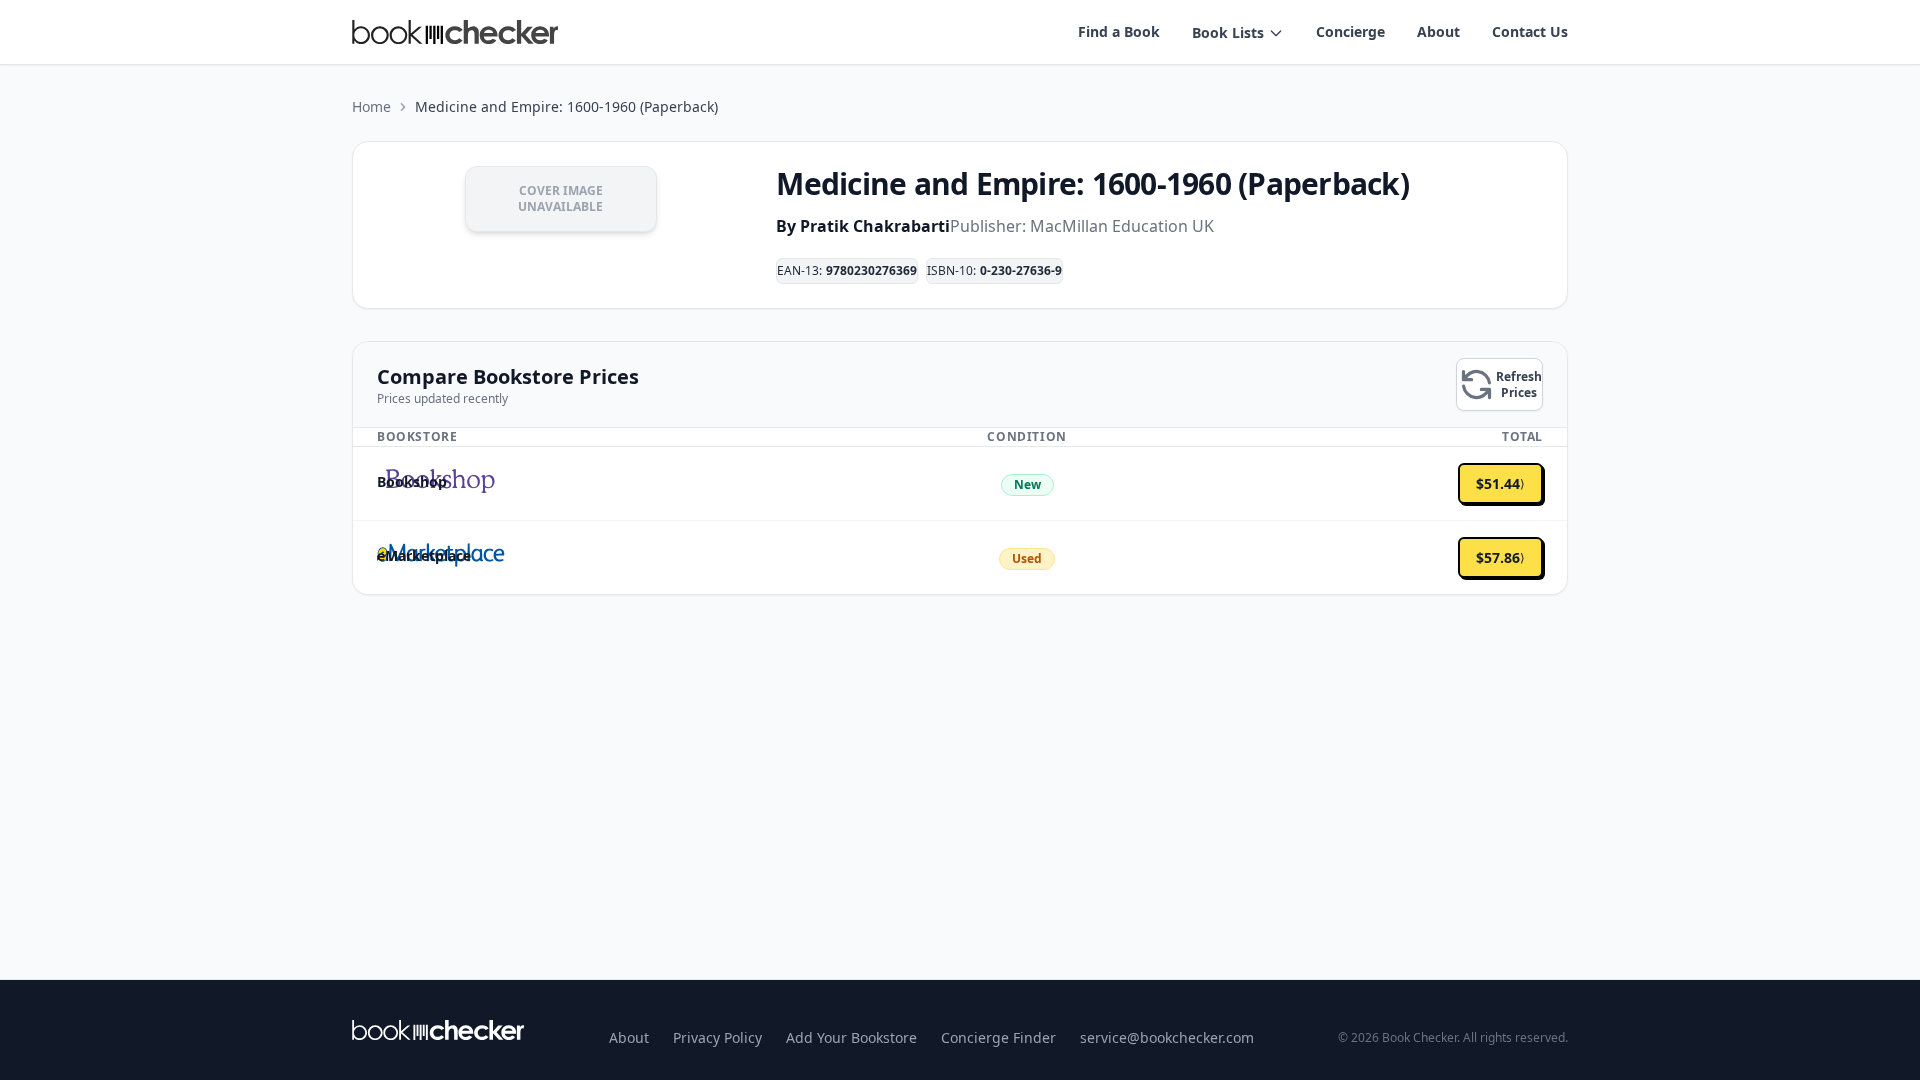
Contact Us (1530, 31)
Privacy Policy (717, 1037)
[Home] (438, 1030)
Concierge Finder (998, 1037)
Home (371, 106)
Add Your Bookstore (851, 1037)
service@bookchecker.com (1167, 1037)
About (1438, 31)
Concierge (1350, 31)
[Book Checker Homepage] (455, 32)
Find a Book (1119, 31)
